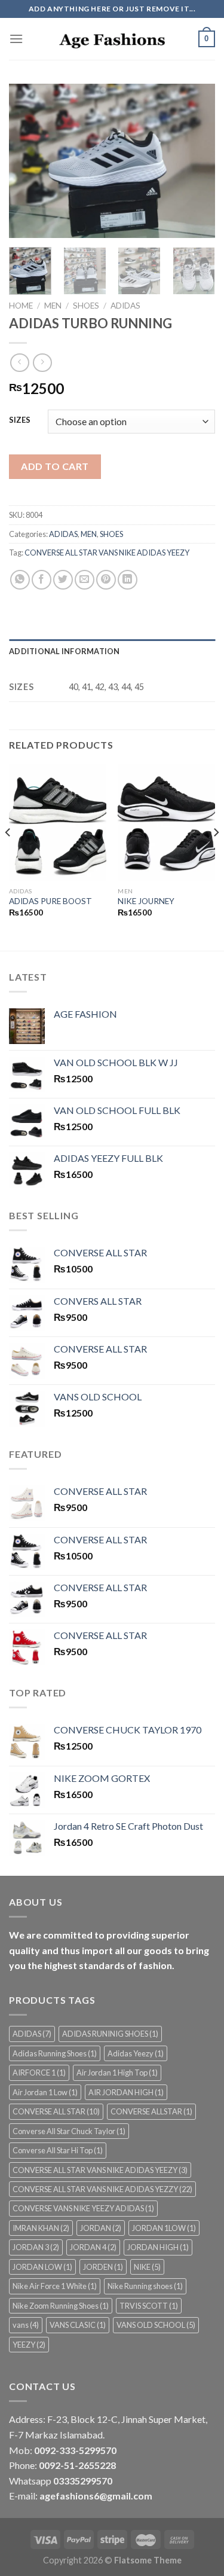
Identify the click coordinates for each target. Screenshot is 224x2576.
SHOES (86, 306)
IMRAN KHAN (41, 2228)
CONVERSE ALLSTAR (151, 2111)
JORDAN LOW (42, 2267)
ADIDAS (125, 306)
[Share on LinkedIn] (128, 580)
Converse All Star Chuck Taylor (69, 2131)
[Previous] (28, 161)
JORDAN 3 (36, 2247)
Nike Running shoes (145, 2286)
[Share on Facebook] (42, 580)
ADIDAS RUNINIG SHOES (110, 2034)
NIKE (147, 2267)
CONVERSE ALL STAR (56, 2111)
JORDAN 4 (93, 2247)
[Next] (196, 161)
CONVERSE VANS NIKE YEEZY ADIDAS (83, 2208)
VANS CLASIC (78, 2325)
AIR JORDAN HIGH (126, 2092)
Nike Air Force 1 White (55, 2286)
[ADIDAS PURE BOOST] (58, 822)
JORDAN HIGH (158, 2247)
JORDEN (103, 2267)
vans (26, 2325)
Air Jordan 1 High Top (117, 2073)
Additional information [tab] (65, 651)
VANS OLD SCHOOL (156, 2325)
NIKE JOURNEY (146, 901)
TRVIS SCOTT (149, 2306)
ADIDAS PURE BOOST (50, 901)
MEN (53, 306)
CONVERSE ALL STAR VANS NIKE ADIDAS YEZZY (102, 2189)
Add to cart (55, 466)
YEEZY (29, 2345)
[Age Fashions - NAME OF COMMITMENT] (112, 39)
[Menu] (16, 39)
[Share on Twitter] (63, 580)
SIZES (20, 420)
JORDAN (101, 2228)
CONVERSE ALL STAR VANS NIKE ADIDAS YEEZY (107, 553)
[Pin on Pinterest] (106, 580)
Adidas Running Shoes (55, 2053)
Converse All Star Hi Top (58, 2150)
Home (21, 306)
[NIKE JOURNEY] (166, 822)
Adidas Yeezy (136, 2053)
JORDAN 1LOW (164, 2228)
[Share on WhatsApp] (20, 580)
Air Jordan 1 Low (45, 2092)
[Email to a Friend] (85, 580)
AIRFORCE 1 (39, 2073)
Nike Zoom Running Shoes (61, 2306)
